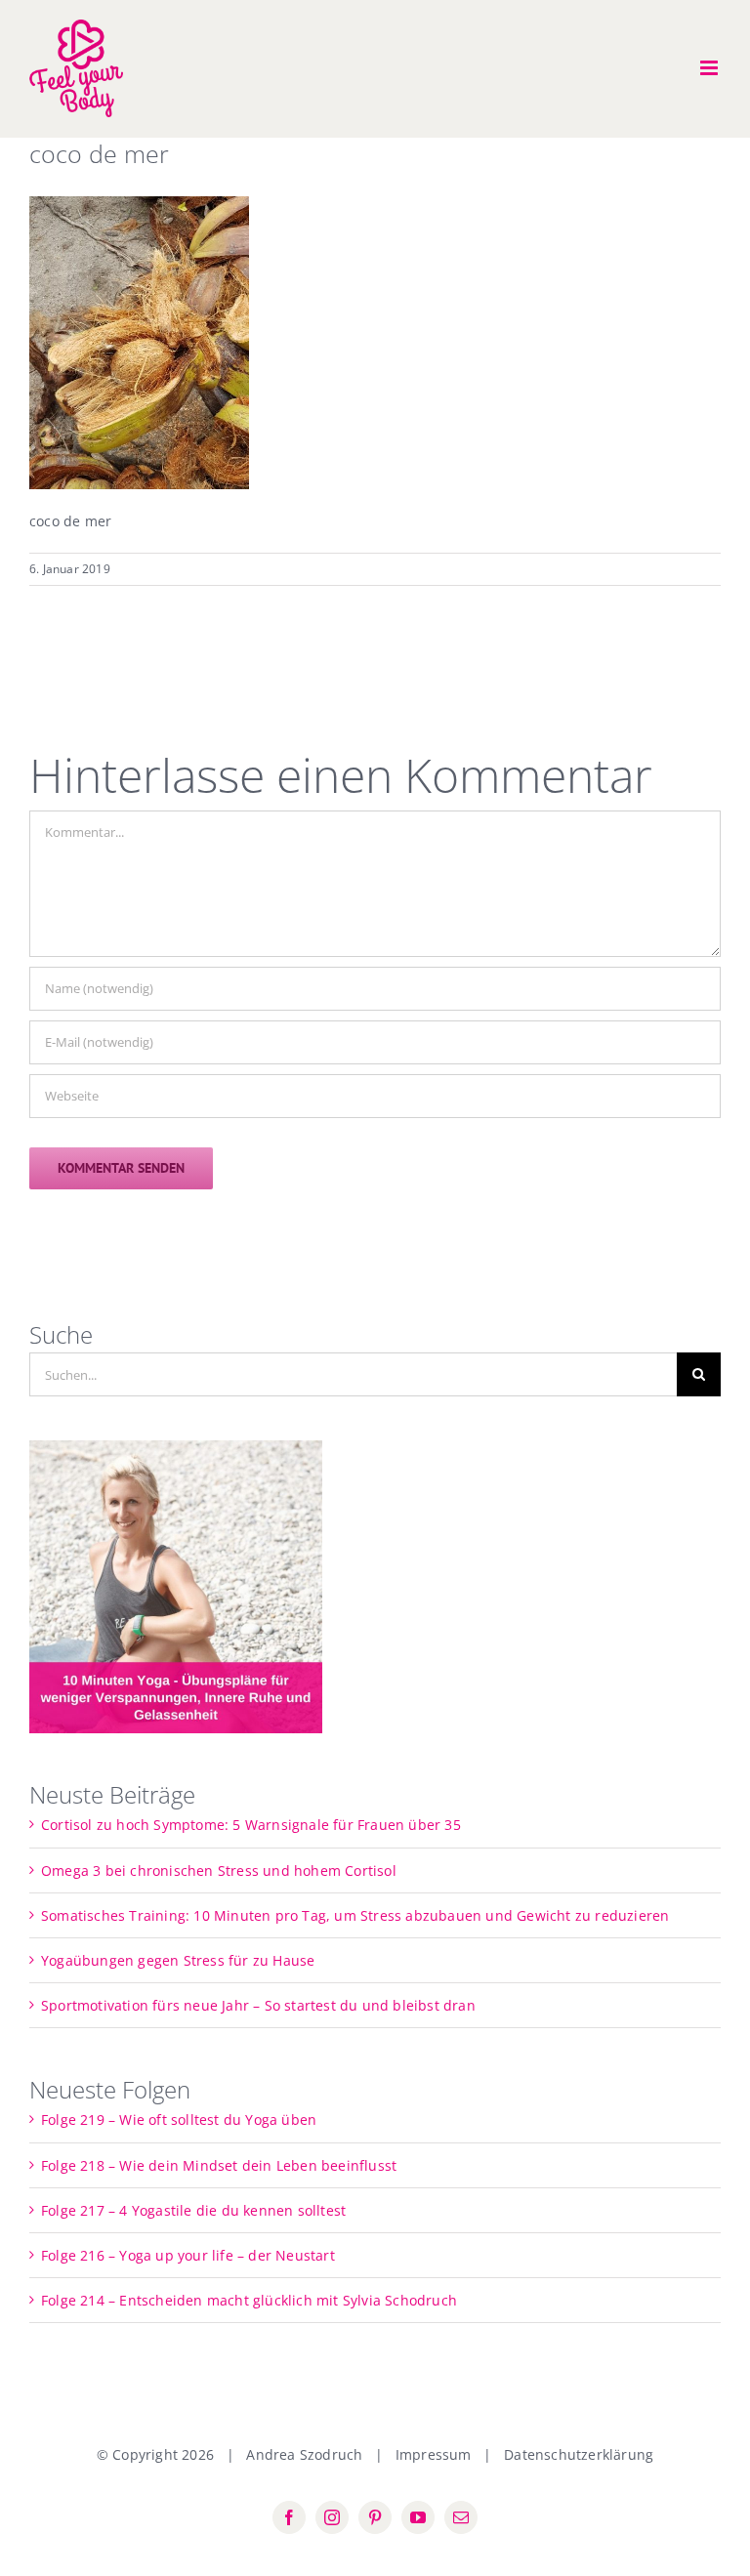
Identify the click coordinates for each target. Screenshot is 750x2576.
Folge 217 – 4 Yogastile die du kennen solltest (193, 2210)
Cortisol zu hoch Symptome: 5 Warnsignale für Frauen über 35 (251, 1825)
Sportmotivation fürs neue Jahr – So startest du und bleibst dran (258, 2005)
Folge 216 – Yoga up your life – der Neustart (188, 2255)
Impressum (434, 2454)
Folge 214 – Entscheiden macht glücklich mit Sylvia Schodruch (249, 2300)
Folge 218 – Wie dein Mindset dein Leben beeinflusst (219, 2165)
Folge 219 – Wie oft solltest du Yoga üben (179, 2119)
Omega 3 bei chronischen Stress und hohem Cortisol (219, 1870)
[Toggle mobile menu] (710, 68)
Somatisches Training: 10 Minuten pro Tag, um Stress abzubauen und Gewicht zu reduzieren (355, 1915)
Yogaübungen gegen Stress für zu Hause (178, 1960)
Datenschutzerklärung (579, 2454)
